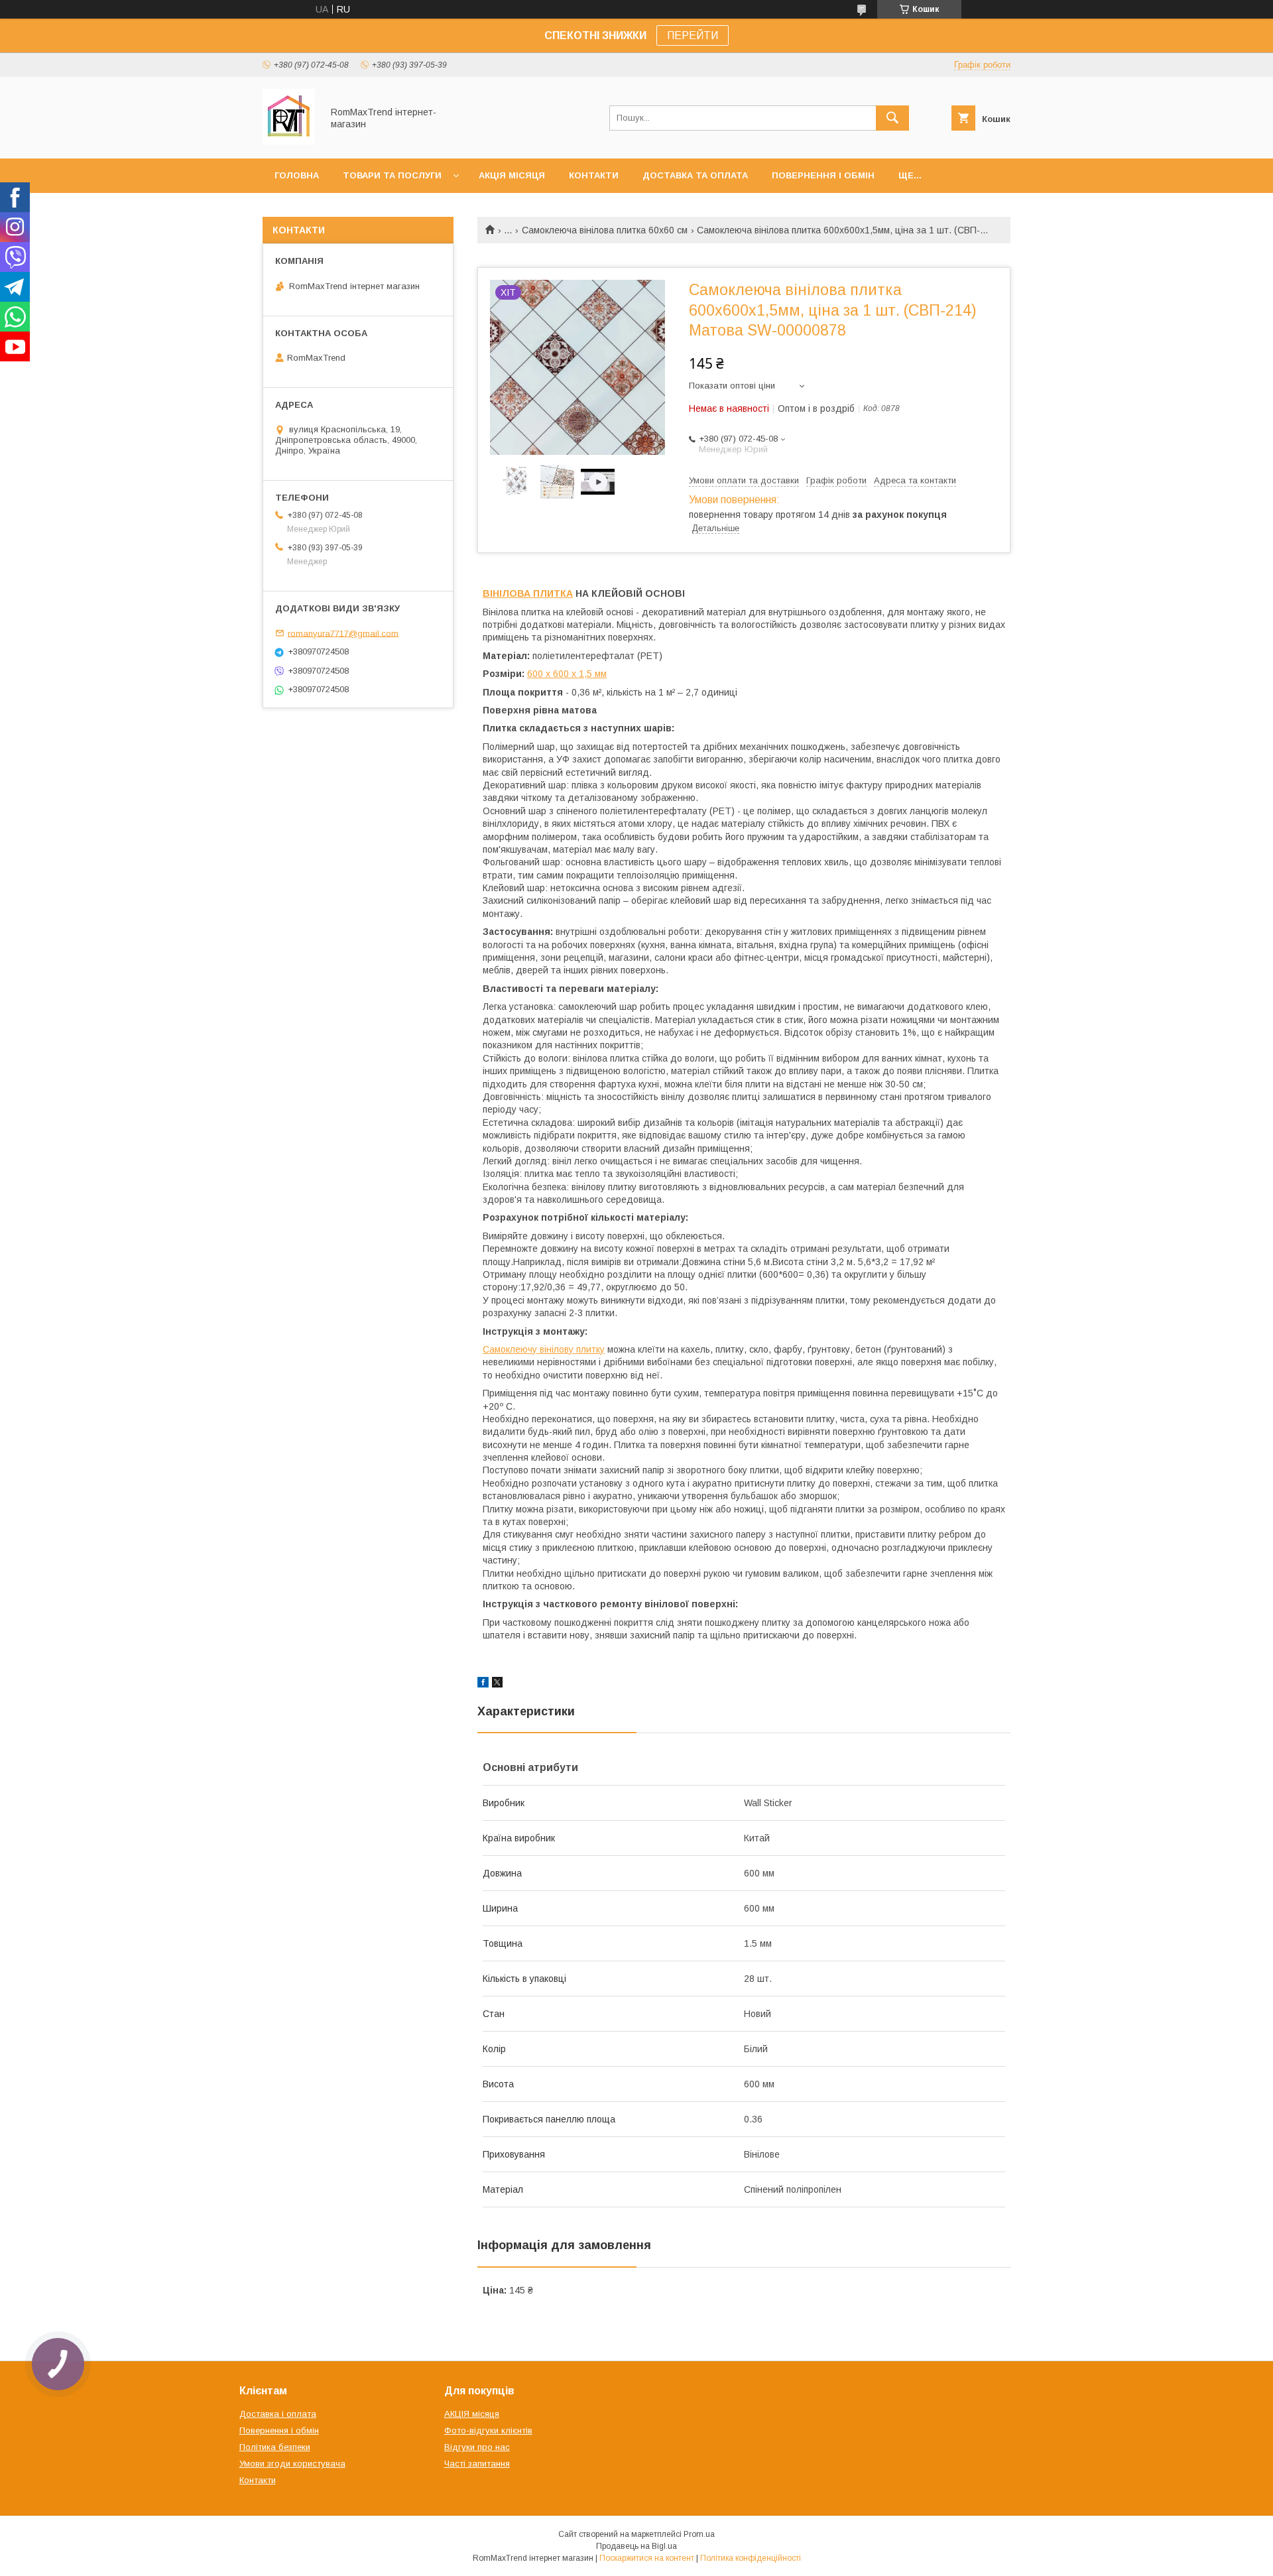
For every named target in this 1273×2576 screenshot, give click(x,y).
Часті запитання (477, 2464)
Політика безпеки (275, 2447)
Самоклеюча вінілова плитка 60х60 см (605, 230)
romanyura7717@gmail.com (343, 633)
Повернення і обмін (823, 175)
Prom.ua (699, 2534)
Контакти (594, 175)
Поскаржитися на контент (647, 2558)
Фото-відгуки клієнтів (488, 2430)
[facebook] (483, 1684)
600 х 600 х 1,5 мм (567, 674)
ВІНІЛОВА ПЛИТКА (528, 593)
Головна (297, 175)
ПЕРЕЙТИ (693, 35)
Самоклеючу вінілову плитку (544, 1349)
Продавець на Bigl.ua (636, 2546)
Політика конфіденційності (751, 2558)
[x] (497, 1684)
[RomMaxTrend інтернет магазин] (289, 141)
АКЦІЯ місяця (512, 175)
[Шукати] (892, 118)
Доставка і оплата (278, 2414)
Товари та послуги (392, 175)
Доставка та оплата (695, 175)
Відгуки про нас (477, 2447)
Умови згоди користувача (292, 2464)
